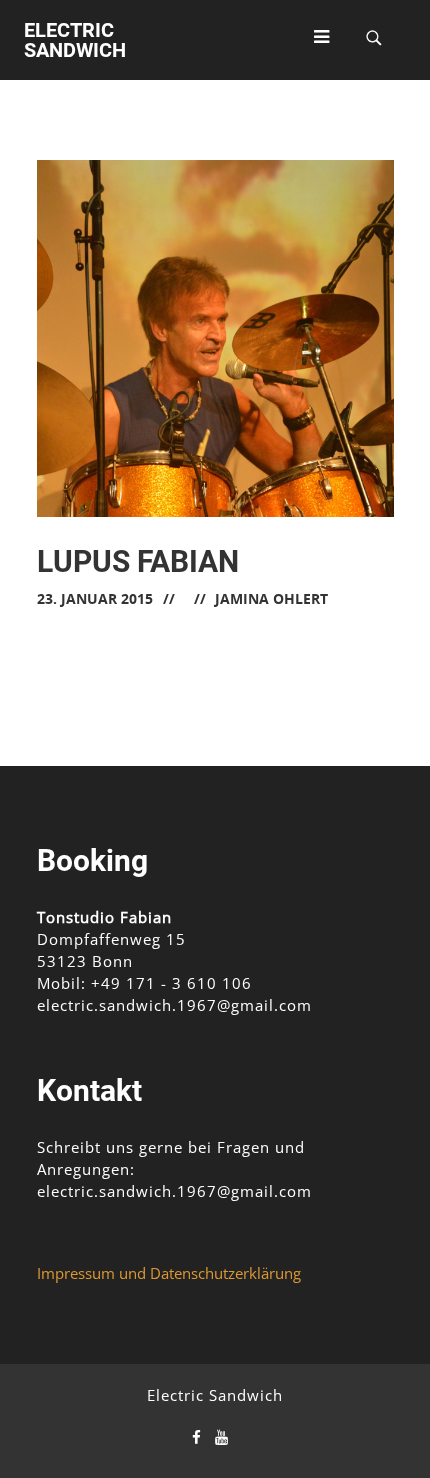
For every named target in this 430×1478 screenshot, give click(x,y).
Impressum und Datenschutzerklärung (169, 1273)
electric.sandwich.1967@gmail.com (174, 1005)
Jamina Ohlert (271, 598)
